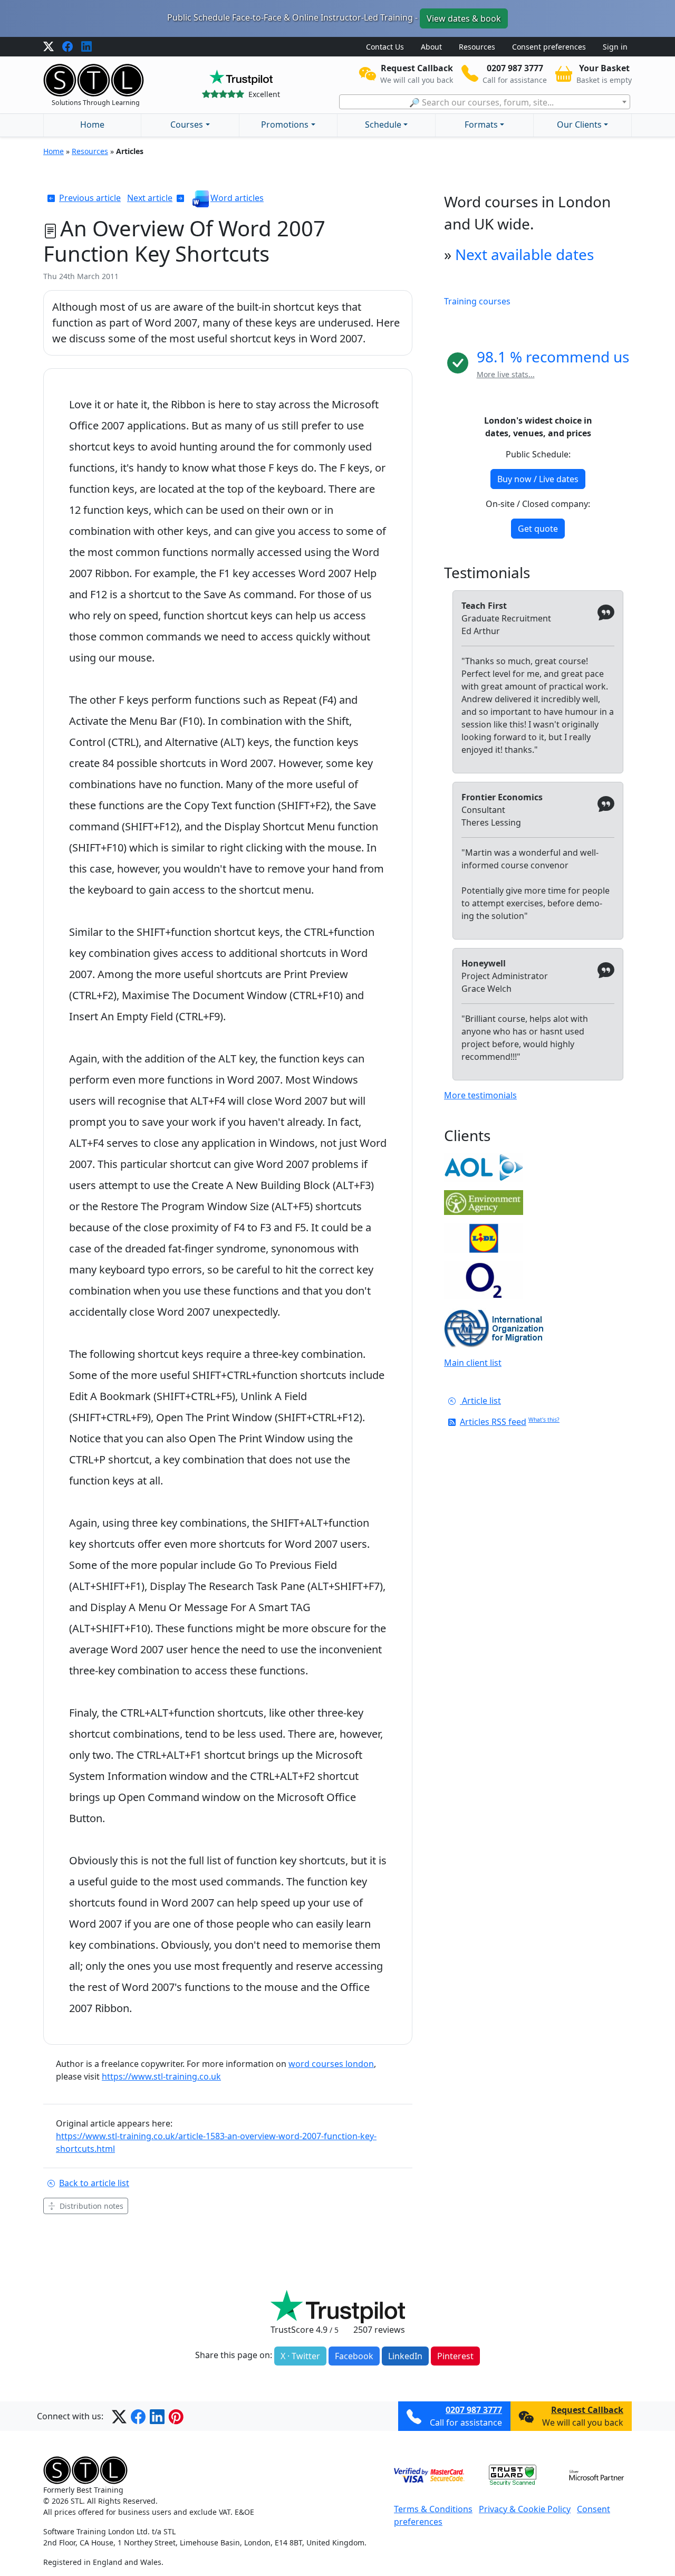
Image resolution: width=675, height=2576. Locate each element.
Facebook (354, 2356)
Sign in (615, 47)
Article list (480, 1401)
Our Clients (579, 125)
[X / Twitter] (49, 47)
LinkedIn (405, 2356)
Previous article (90, 198)
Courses (187, 125)
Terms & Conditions (433, 2509)
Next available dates (524, 254)
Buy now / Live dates (538, 479)
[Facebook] (67, 47)
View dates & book (464, 18)
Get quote (538, 529)
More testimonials (480, 1095)
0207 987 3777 (474, 2410)
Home (92, 125)
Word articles (237, 198)
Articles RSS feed (493, 1422)
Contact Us (385, 47)
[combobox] (485, 102)
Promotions (285, 125)
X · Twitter (300, 2356)
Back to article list (94, 2183)
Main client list (473, 1363)
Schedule (383, 125)
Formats (481, 125)
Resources (477, 47)
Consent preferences (549, 47)
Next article (150, 198)
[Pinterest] (176, 2416)
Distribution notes (91, 2206)
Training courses (477, 301)
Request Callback (587, 2410)
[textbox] (485, 102)
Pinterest (455, 2356)
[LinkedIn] (86, 47)
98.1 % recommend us (553, 357)
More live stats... (506, 374)
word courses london (331, 2064)
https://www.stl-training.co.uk (161, 2076)
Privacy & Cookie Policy (525, 2509)
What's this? (544, 1420)
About (431, 47)
